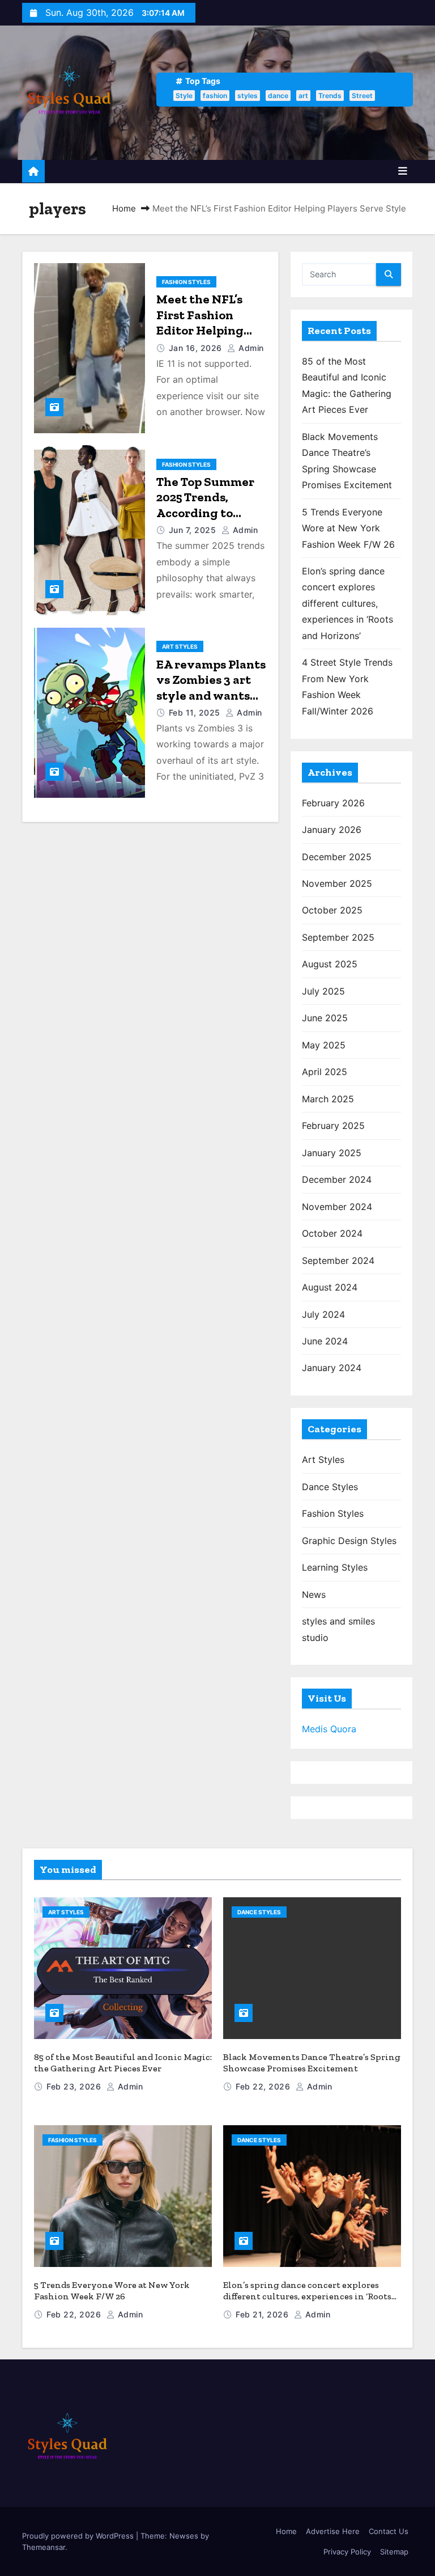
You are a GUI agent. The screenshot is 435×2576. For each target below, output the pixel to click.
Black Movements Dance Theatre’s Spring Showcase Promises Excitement (312, 2063)
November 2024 (337, 1207)
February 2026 (333, 803)
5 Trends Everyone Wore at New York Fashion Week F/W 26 (348, 528)
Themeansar (44, 2547)
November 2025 (337, 883)
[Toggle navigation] (403, 171)
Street (362, 96)
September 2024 (338, 1260)
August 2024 (330, 1287)
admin (250, 348)
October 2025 (332, 910)
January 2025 (332, 1153)
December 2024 (337, 1179)
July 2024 (323, 1314)
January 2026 (332, 830)
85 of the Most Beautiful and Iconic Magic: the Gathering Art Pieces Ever (123, 2063)
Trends (330, 96)
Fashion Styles (186, 282)
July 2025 (323, 991)
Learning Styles (335, 1567)
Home (124, 208)
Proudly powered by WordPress (79, 2536)
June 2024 (325, 1341)
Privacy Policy (347, 2552)
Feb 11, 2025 (196, 712)
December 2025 (337, 857)
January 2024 (332, 1368)
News (314, 1594)
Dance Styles (330, 1487)
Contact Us (389, 2531)
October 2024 (332, 1233)
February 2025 (333, 1126)
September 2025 (338, 937)
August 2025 (330, 964)
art (303, 96)
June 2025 (325, 1018)
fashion (215, 96)
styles (248, 96)
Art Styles (180, 646)
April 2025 (325, 1072)
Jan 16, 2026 (197, 348)
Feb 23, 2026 (75, 2086)
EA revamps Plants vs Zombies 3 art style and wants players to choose (211, 688)
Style (184, 96)
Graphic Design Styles (349, 1541)
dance (278, 96)
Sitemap (394, 2552)
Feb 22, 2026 (264, 2086)
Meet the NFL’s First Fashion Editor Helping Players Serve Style (200, 330)
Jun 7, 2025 (194, 530)
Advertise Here (333, 2531)
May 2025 (324, 1045)
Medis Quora (329, 1729)
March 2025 (328, 1099)
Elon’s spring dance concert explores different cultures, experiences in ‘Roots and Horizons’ (347, 603)
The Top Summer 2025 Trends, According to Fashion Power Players (205, 513)
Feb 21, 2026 (263, 2314)
